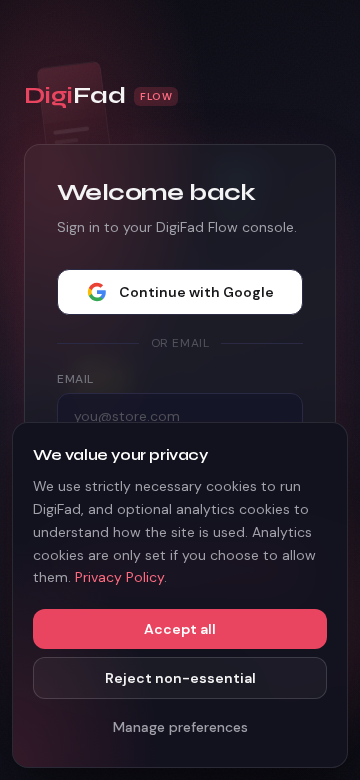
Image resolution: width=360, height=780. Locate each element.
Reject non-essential (180, 678)
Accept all (180, 629)
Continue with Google (196, 292)
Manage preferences (180, 727)
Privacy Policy (119, 577)
